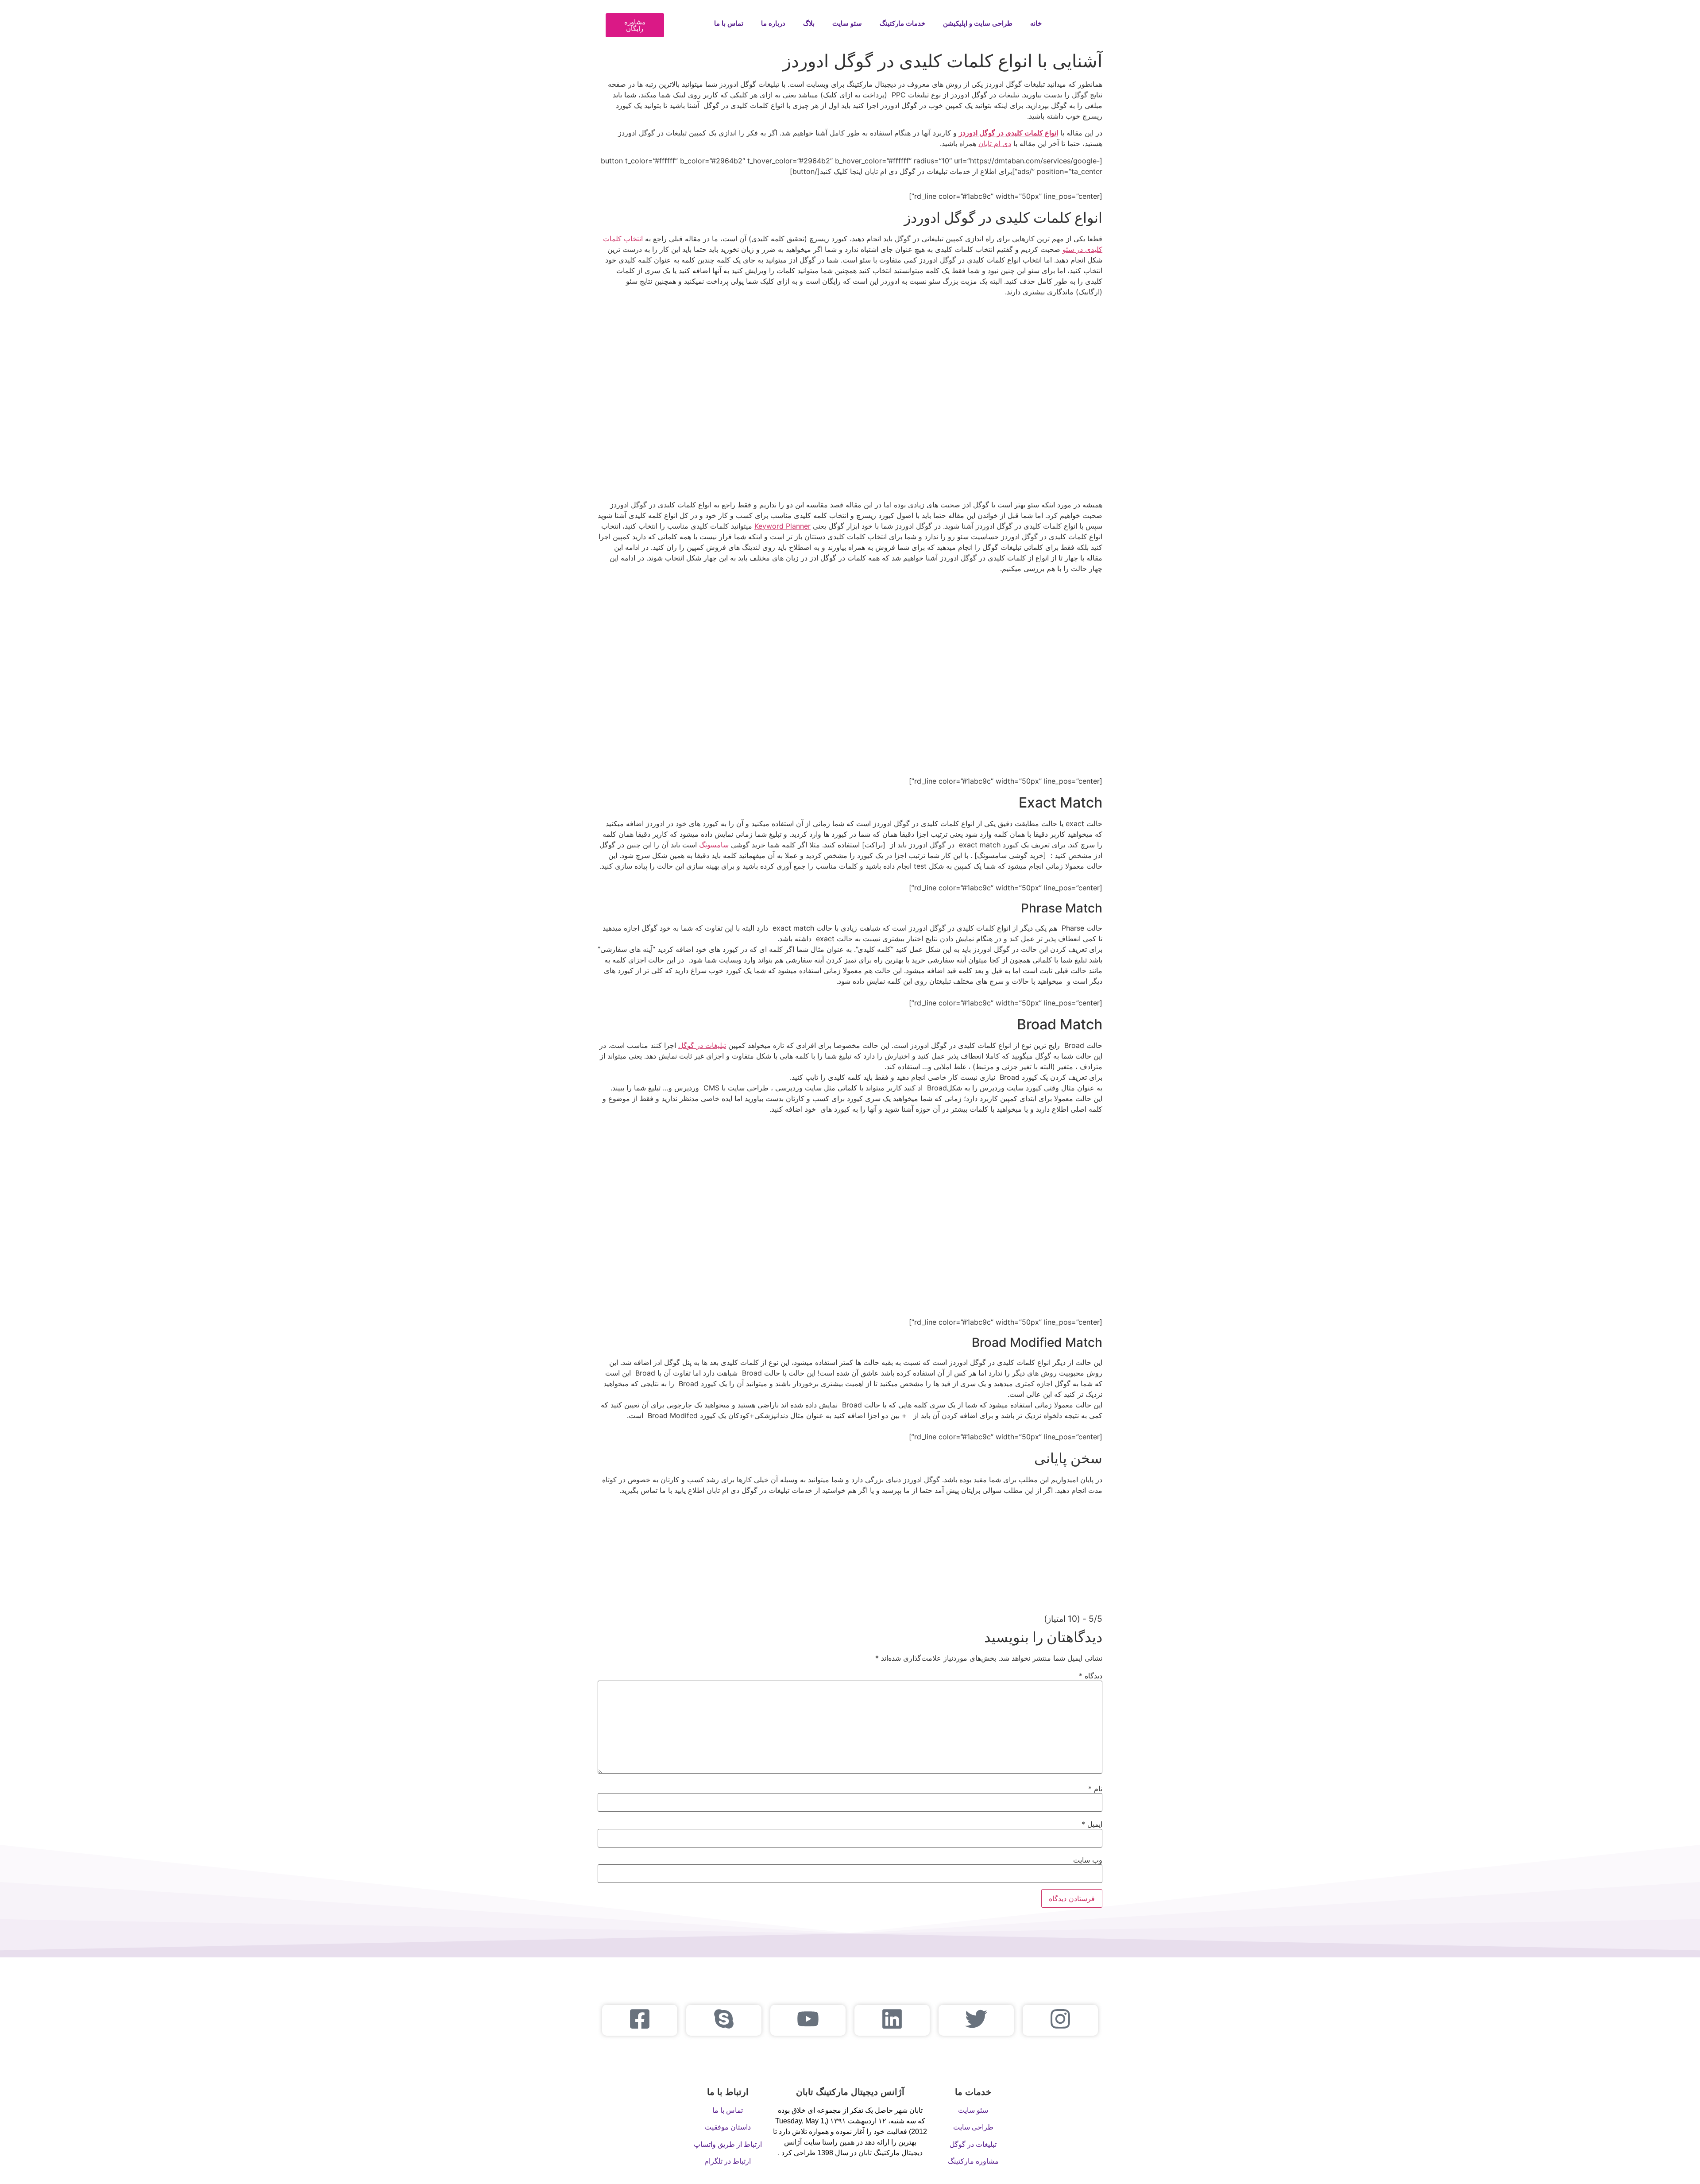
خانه (1036, 23)
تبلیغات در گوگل (702, 1045)
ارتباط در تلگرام (728, 2161)
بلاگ (809, 23)
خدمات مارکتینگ (902, 23)
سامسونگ (714, 845)
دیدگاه (1091, 1676)
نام (1095, 1789)
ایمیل (1092, 1824)
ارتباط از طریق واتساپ (728, 2144)
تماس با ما (729, 23)
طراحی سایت (973, 2127)
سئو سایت (847, 23)
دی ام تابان (995, 143)
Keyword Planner (782, 526)
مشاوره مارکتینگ (973, 2161)
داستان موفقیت (728, 2127)
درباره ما (773, 23)
